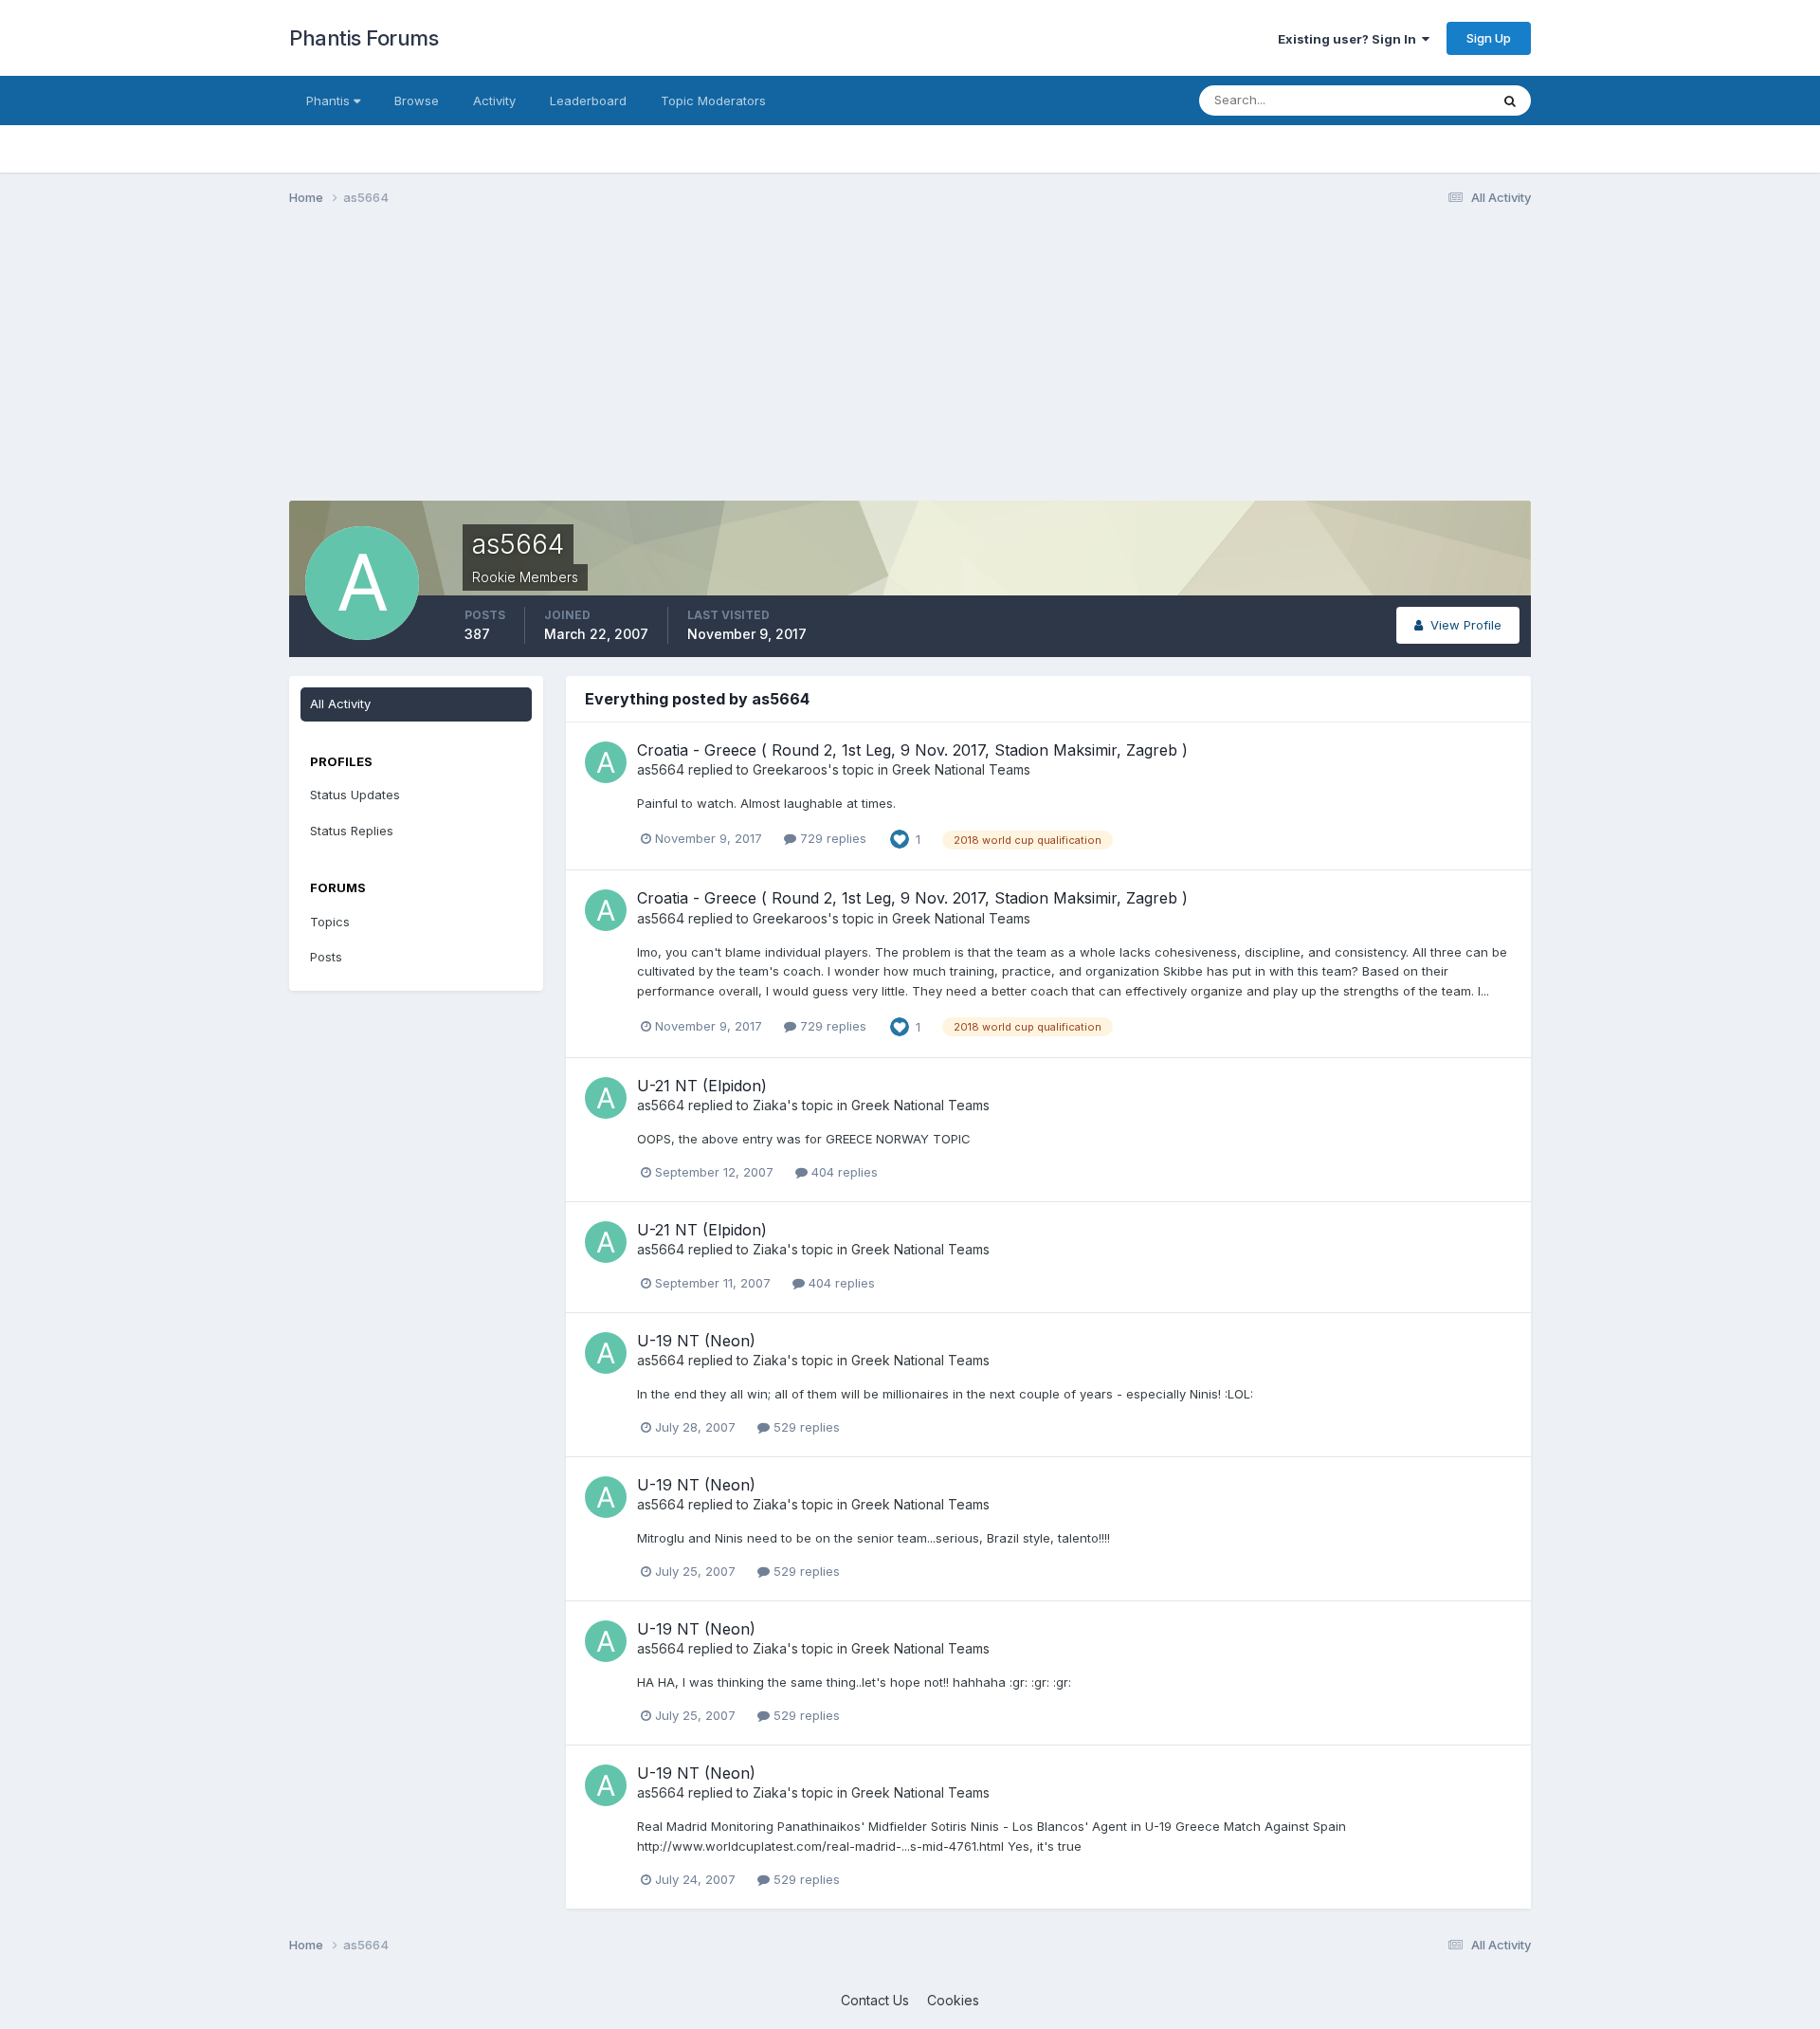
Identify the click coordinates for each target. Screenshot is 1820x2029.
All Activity (340, 704)
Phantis (330, 101)
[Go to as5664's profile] (606, 762)
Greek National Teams (961, 769)
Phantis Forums (364, 38)
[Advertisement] (634, 368)
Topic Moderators (713, 101)
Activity (494, 101)
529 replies (805, 1427)
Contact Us (875, 2000)
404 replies (843, 1172)
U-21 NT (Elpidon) (702, 1086)
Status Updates (1420, 100)
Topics (330, 922)
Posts (326, 957)
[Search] (1510, 101)
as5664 (661, 769)
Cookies (953, 2000)
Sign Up (1489, 38)
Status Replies (352, 831)
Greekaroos (790, 769)
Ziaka (770, 1105)
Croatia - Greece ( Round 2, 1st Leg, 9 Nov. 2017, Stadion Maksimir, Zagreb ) (912, 750)
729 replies (831, 838)
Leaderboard (588, 101)
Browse (417, 101)
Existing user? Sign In (1350, 39)
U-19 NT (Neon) (696, 1341)
